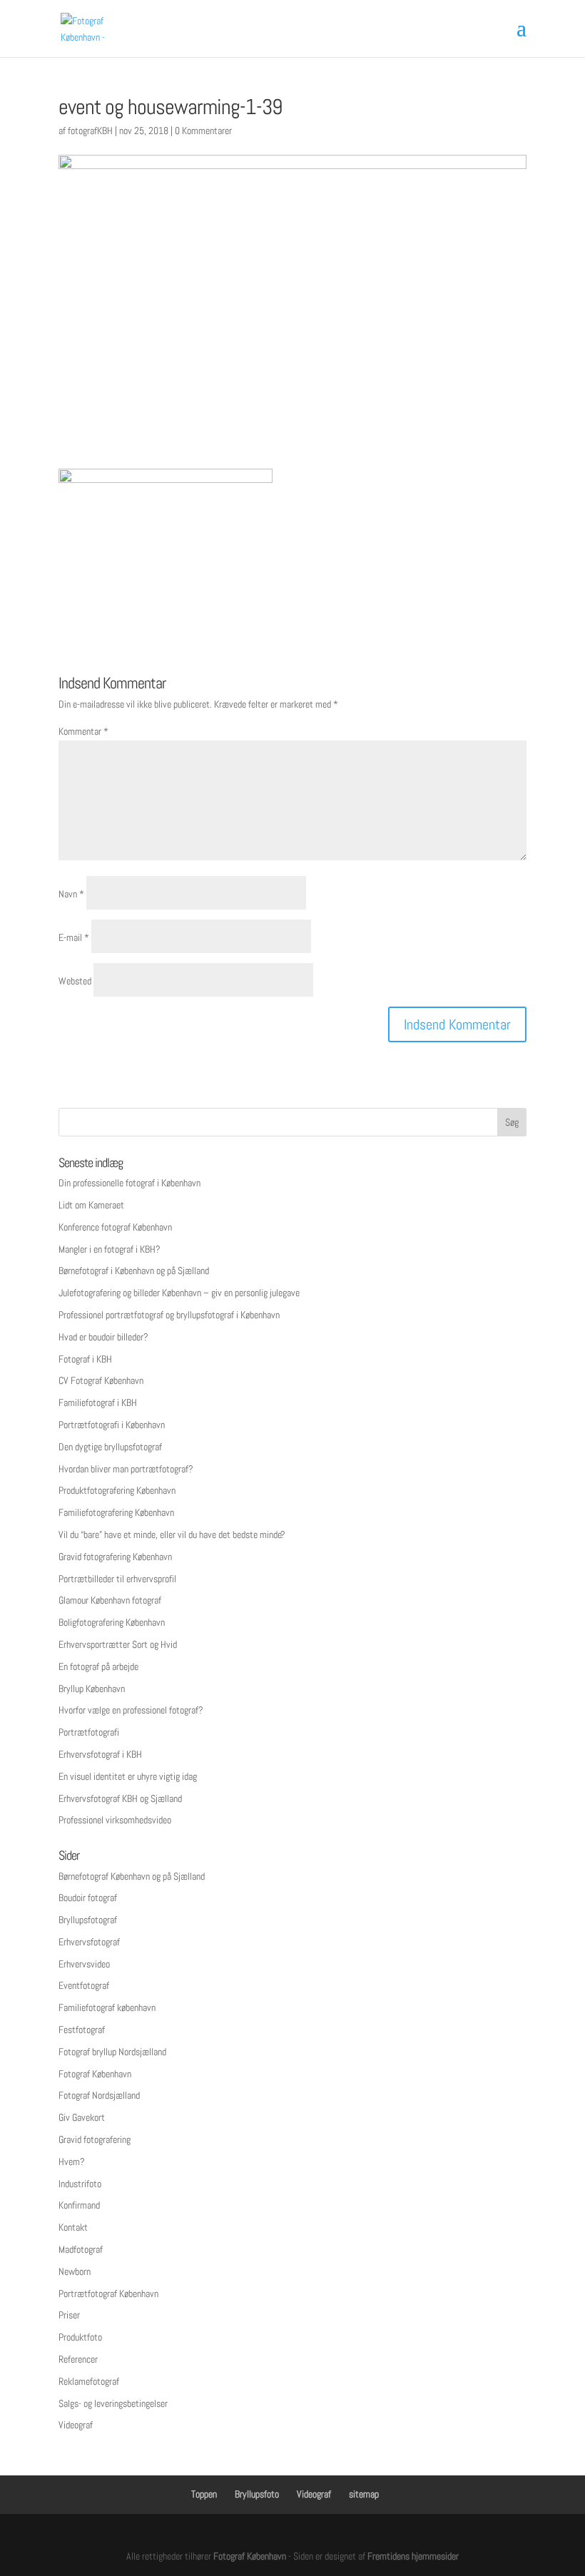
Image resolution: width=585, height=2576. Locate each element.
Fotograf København (95, 2074)
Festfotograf (82, 2030)
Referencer (78, 2359)
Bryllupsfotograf (88, 1920)
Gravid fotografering (95, 2139)
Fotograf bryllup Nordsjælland (112, 2052)
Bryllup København (92, 1689)
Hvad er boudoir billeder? (103, 1337)
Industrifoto (80, 2184)
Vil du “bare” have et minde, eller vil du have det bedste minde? (172, 1534)
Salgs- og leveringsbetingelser (113, 2403)
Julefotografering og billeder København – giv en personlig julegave (179, 1293)
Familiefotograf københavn (107, 2007)
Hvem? (72, 2162)
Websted (75, 981)
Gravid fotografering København (115, 1557)
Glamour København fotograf (110, 1600)
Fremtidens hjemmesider (413, 2556)
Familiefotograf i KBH (98, 1402)
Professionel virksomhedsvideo (115, 1820)
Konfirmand (79, 2205)
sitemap (364, 2494)
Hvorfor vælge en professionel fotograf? (131, 1710)
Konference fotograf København (115, 1227)
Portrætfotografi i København (112, 1425)
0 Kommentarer (203, 131)
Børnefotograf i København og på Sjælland (134, 1271)
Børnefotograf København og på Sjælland (132, 1876)
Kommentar (83, 731)
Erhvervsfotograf (89, 1942)
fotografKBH (90, 131)
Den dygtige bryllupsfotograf (110, 1447)
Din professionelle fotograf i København (129, 1183)
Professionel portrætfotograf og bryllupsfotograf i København (169, 1315)
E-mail (74, 937)
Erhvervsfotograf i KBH (100, 1754)
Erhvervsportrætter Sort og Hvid (118, 1644)
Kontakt (73, 2227)
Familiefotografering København (116, 1512)
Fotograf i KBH (85, 1359)
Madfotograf (81, 2249)
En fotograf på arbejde (98, 1666)
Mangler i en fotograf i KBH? (110, 1249)
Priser (69, 2315)
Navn (71, 894)
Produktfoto (80, 2337)
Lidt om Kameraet (91, 1205)
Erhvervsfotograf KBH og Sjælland (120, 1798)
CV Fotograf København (101, 1380)
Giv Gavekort (82, 2117)
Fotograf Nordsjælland (99, 2095)
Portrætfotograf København (108, 2294)
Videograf (76, 2425)
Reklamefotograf (89, 2381)
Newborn (75, 2271)
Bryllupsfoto (257, 2494)
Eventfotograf (84, 1985)
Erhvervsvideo (84, 1964)
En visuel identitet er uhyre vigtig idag (128, 1776)
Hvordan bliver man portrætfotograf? (126, 1469)
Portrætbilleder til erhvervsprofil (117, 1579)
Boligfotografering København (112, 1622)
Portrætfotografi (89, 1732)
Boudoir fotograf (88, 1898)
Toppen (204, 2494)
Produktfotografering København (117, 1490)
